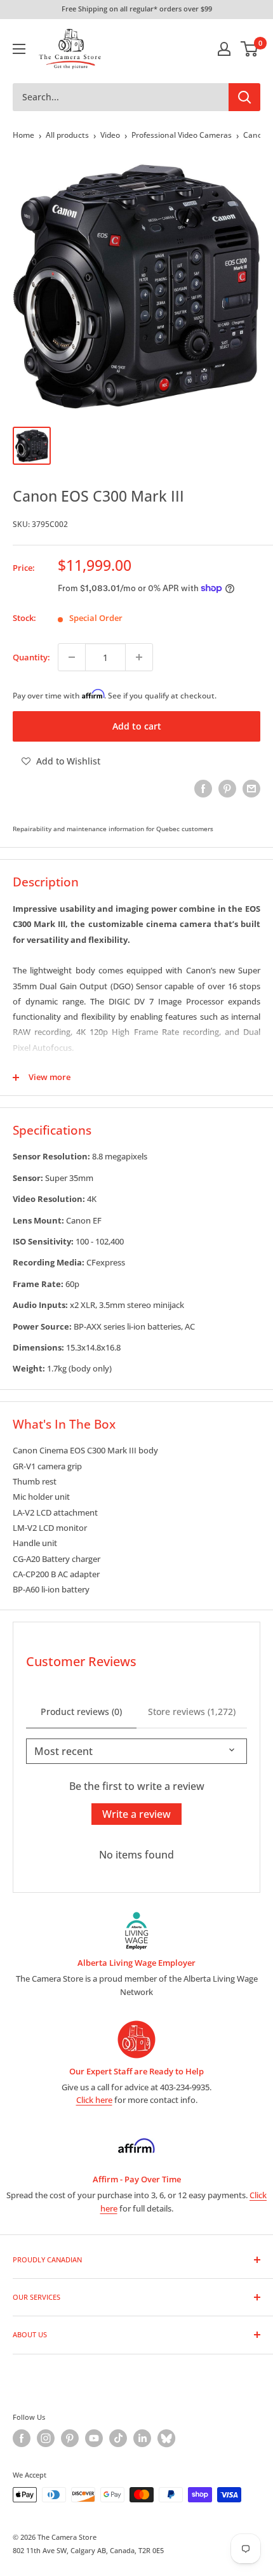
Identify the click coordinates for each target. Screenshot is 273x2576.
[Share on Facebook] (203, 789)
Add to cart (137, 726)
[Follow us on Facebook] (22, 2438)
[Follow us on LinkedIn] (142, 2438)
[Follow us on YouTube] (94, 2438)
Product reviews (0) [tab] (81, 1712)
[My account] (224, 49)
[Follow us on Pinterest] (70, 2438)
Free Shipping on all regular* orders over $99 (137, 9)
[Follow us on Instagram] (46, 2438)
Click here (94, 2100)
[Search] (244, 97)
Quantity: (31, 657)
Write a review (136, 1814)
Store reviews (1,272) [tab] (192, 1712)
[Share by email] (251, 789)
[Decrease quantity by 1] (72, 657)
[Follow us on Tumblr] (166, 2438)
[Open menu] (19, 49)
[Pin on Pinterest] (227, 789)
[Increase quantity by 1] (139, 657)
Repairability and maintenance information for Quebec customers (113, 829)
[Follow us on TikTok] (118, 2438)
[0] (250, 49)
